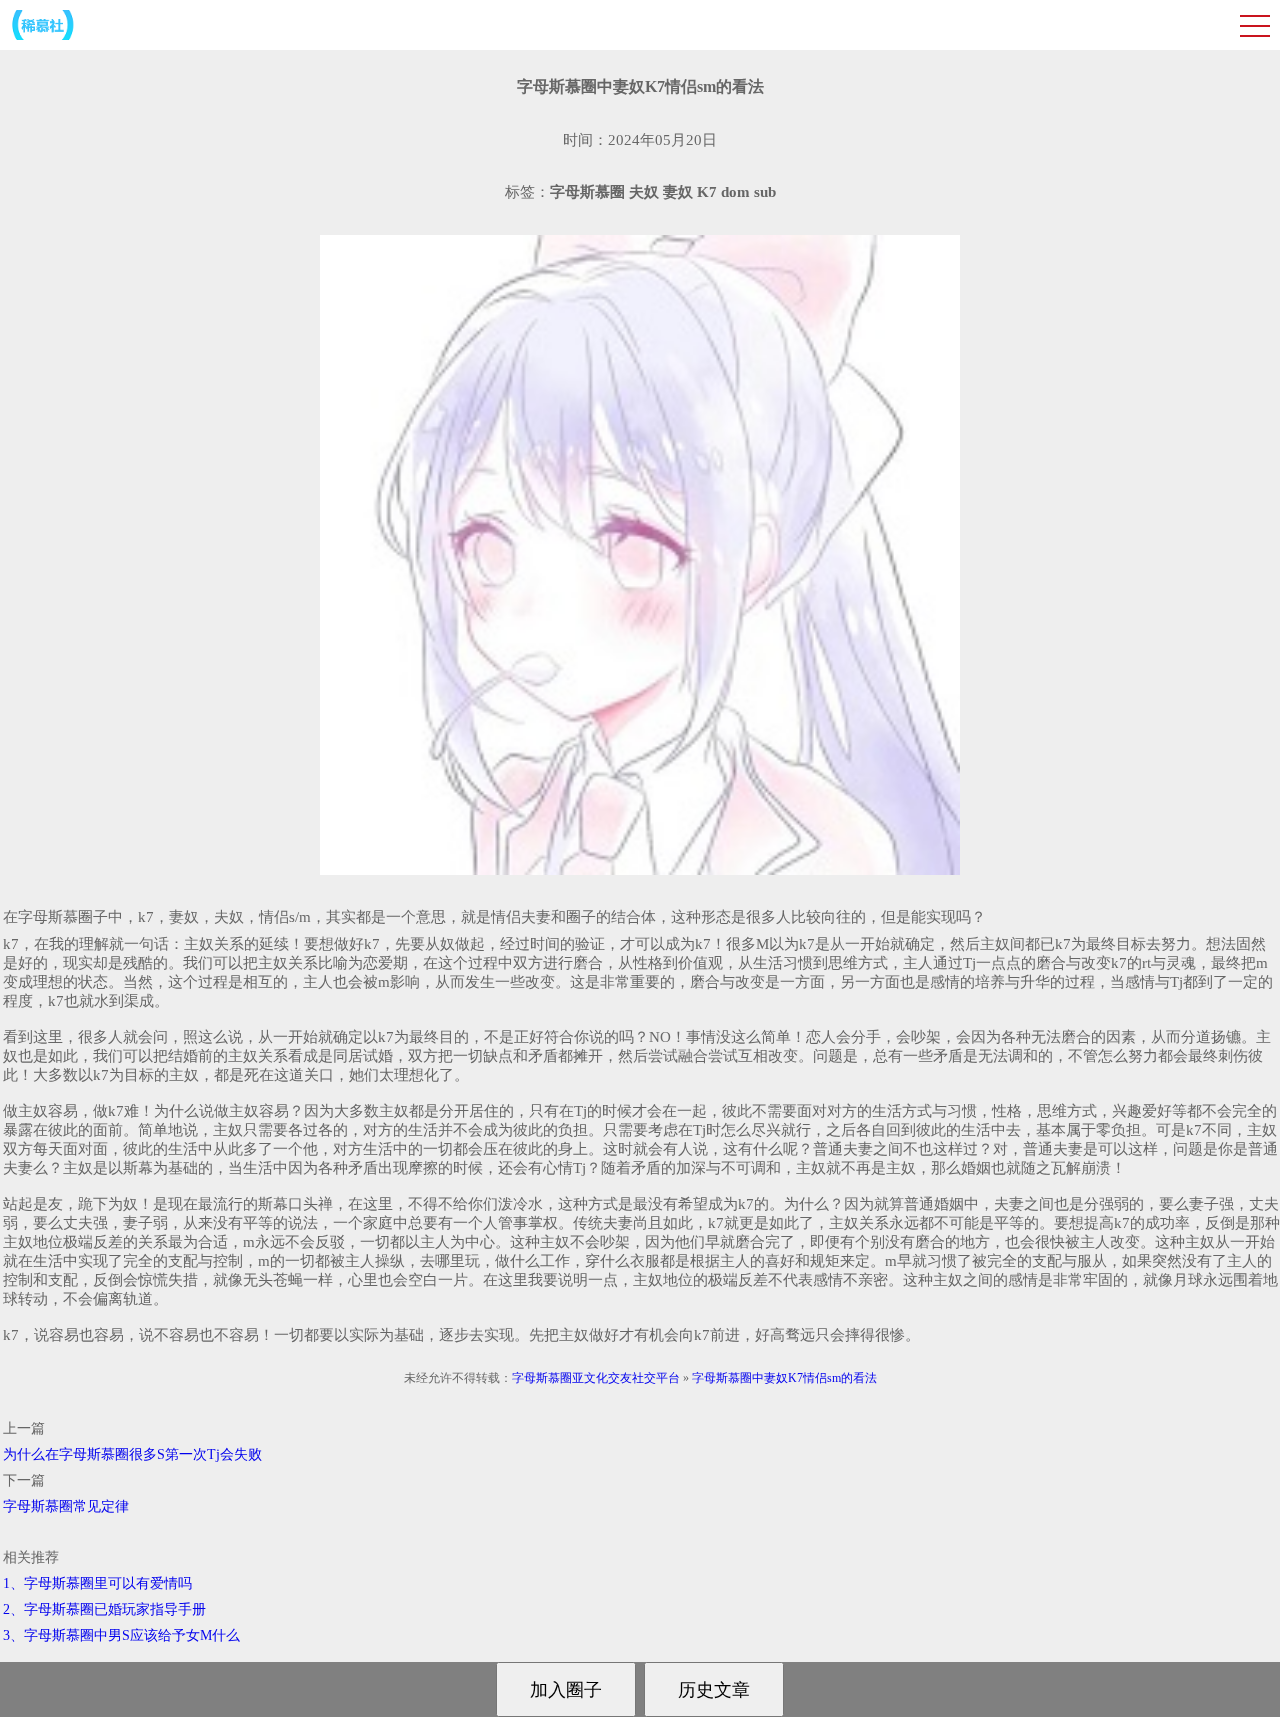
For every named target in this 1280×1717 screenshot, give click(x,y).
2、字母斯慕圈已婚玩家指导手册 (104, 1609)
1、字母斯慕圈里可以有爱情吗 (97, 1583)
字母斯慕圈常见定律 (66, 1506)
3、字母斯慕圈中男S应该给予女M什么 (121, 1635)
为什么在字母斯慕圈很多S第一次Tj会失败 (132, 1454)
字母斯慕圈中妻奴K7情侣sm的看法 (784, 1378)
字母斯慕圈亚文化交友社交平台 (596, 1378)
